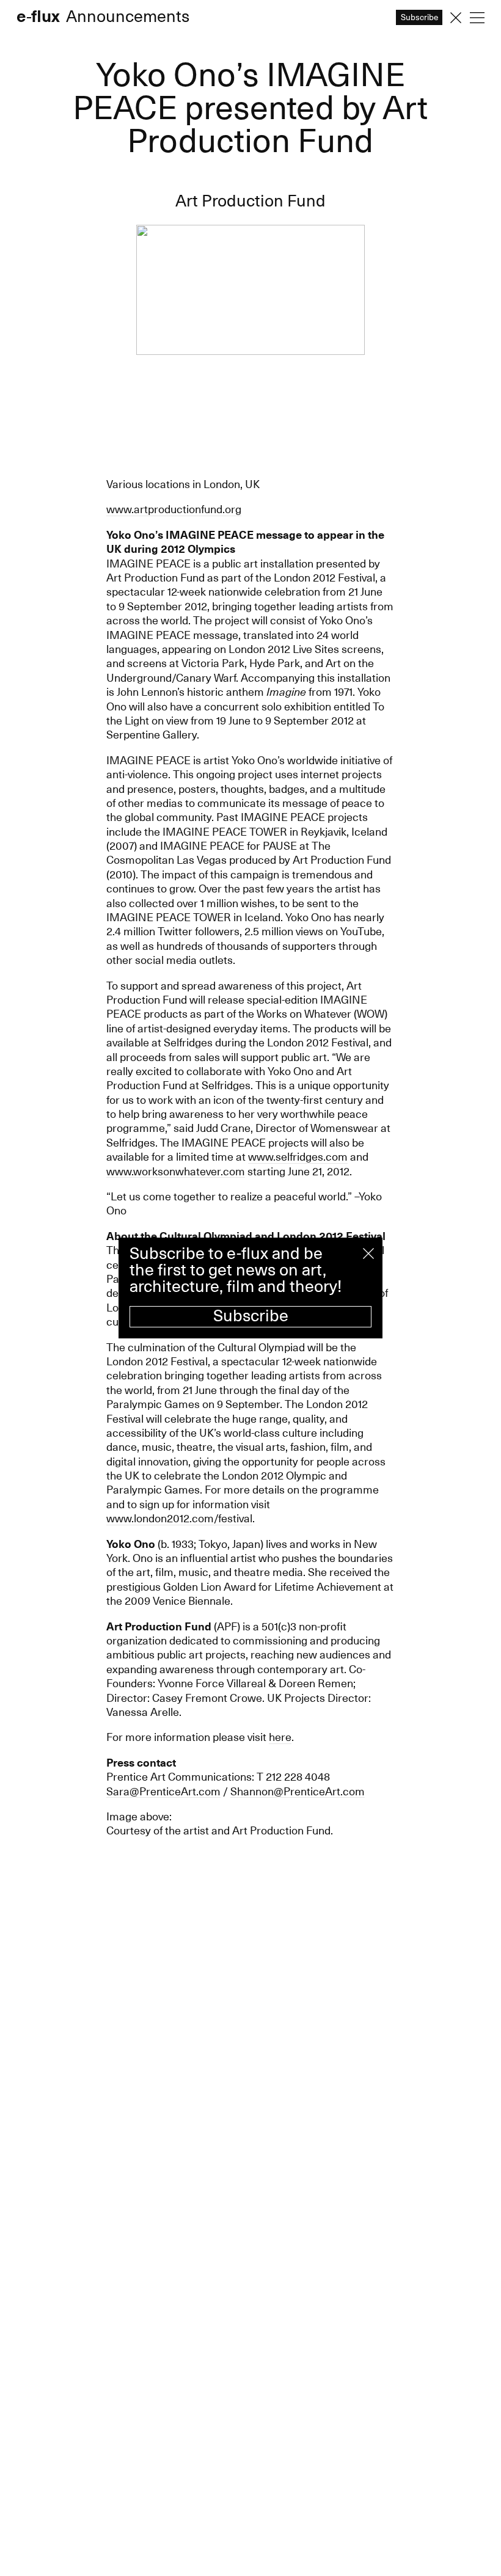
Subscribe (251, 1316)
